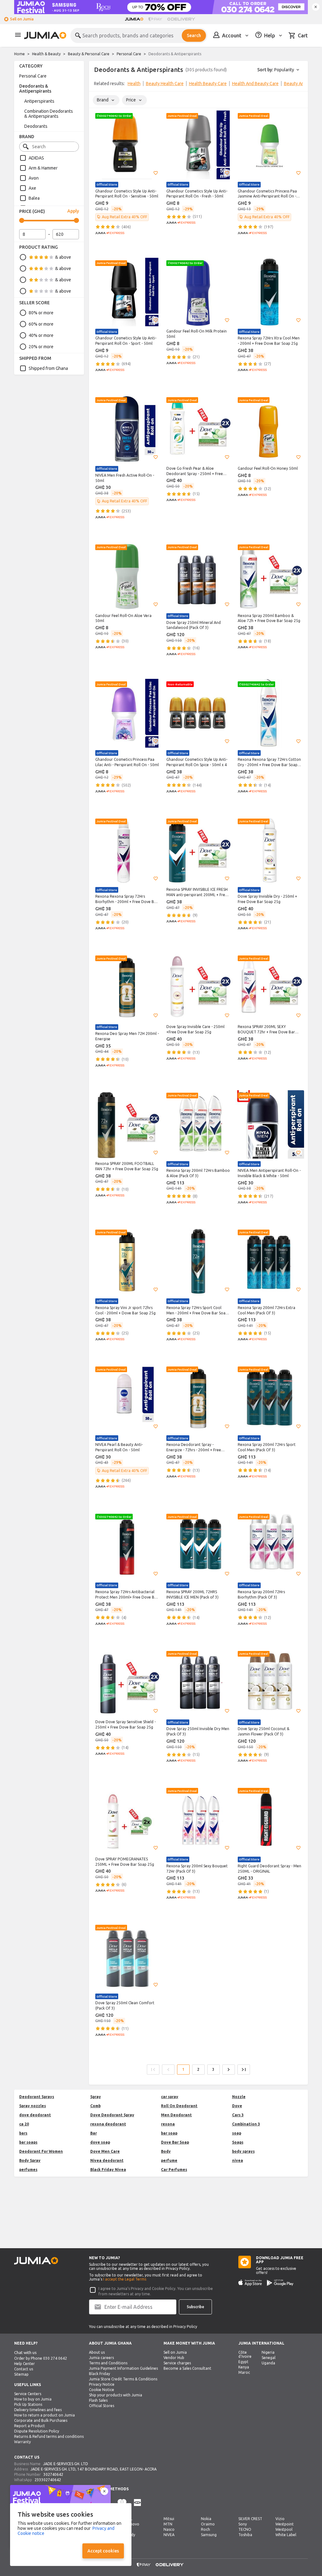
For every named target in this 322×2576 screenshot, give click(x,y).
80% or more (41, 313)
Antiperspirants (39, 101)
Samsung (209, 2535)
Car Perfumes (174, 2170)
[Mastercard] (122, 2503)
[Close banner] (316, 7)
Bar (94, 2133)
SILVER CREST (250, 2519)
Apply (73, 211)
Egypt (243, 2362)
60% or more (41, 324)
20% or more (41, 347)
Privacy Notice (102, 2384)
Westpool (284, 2529)
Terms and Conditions (108, 2363)
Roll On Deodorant (179, 2106)
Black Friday (100, 2374)
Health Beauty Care (208, 84)
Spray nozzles (33, 2106)
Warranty (22, 2442)
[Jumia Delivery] (182, 19)
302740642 (53, 2474)
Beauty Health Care (165, 84)
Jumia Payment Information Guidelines (123, 2368)
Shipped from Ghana (48, 368)
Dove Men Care (105, 2151)
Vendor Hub (174, 2358)
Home (19, 54)
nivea (238, 2160)
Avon (34, 178)
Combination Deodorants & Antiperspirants (49, 114)
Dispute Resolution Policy (37, 2431)
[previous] (98, 85)
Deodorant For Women (41, 2151)
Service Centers (28, 2394)
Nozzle (239, 2097)
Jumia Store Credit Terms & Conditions (123, 2379)
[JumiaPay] (155, 19)
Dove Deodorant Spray (112, 2115)
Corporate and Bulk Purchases (41, 2420)
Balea (34, 198)
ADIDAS (36, 158)
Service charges (177, 2363)
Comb (95, 2106)
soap (237, 2133)
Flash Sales (98, 2400)
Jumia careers (101, 2358)
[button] (156, 173)
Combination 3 (246, 2124)
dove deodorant (35, 2115)
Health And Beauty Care (255, 84)
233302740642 (48, 2480)
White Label (286, 2535)
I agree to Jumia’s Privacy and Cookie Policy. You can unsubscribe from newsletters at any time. (156, 2291)
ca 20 (24, 2124)
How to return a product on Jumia (44, 2415)
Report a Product (30, 2426)
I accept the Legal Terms (125, 2279)
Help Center (25, 2364)
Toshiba (245, 2535)
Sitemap (21, 2374)
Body (166, 2151)
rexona (168, 2124)
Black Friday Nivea (108, 2170)
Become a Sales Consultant (187, 2368)
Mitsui (169, 2519)
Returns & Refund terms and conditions (49, 2436)
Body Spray (30, 2160)
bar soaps (28, 2142)
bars (23, 2133)
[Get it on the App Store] (250, 2283)
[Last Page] (244, 2070)
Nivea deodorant (107, 2160)
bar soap (169, 2133)
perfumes (28, 2170)
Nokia (206, 2519)
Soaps (238, 2142)
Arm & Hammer (43, 168)
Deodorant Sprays (37, 2097)
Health (134, 84)
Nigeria (268, 2352)
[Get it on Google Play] (280, 2283)
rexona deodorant (108, 2124)
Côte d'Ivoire (245, 2354)
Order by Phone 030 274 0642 (41, 2358)
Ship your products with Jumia (116, 2395)
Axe (32, 188)
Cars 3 (238, 2115)
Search (194, 35)
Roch (205, 2529)
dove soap (100, 2142)
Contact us (24, 2369)
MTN (168, 2524)
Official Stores (102, 2406)
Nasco (169, 2529)
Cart (303, 35)
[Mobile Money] (137, 2503)
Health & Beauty (46, 54)
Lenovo (133, 2524)
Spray (96, 2097)
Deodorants (36, 126)
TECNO (245, 2529)
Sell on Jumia (22, 19)
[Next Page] (229, 2070)
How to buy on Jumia (33, 2399)
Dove (237, 2106)
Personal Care (129, 54)
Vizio (280, 2519)
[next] (299, 85)
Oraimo (208, 2524)
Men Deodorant (176, 2115)
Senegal (269, 2358)
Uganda (268, 2363)
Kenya (244, 2367)
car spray (170, 2097)
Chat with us (25, 2353)
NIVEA (169, 2535)
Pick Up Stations (28, 2404)
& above (63, 257)
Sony (243, 2524)
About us (97, 2352)
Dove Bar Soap (175, 2142)
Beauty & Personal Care (89, 54)
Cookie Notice (102, 2390)
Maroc (244, 2372)
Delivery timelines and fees (38, 2410)
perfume (169, 2160)
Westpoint (285, 2524)
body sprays (243, 2151)
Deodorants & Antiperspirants (35, 89)
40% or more (41, 335)
